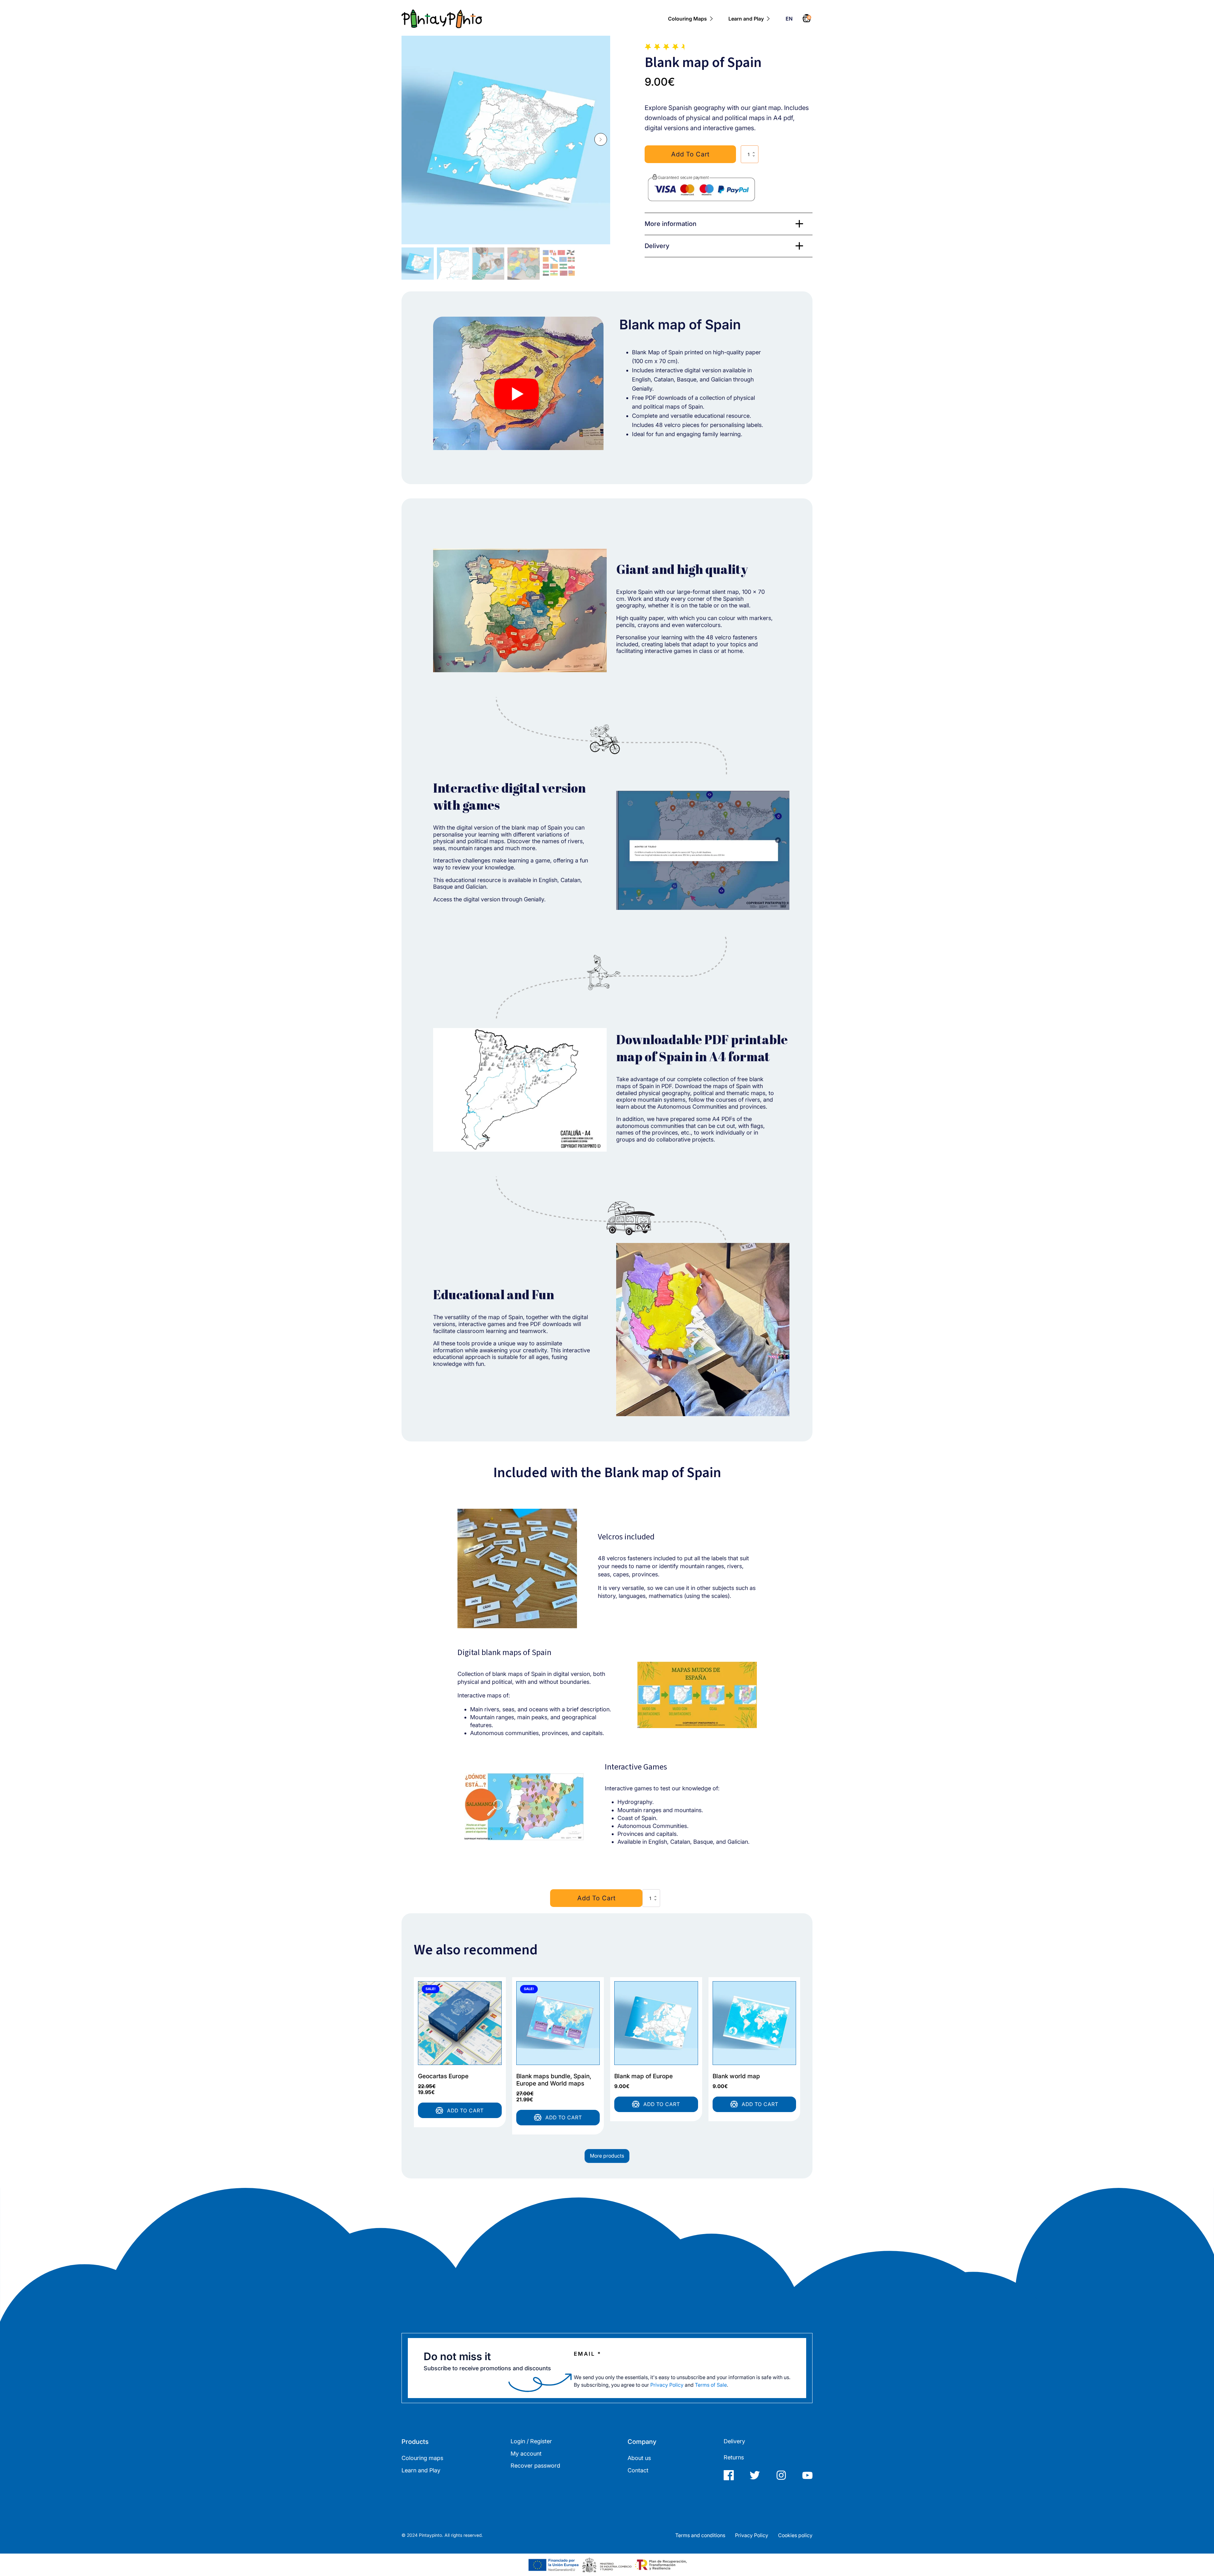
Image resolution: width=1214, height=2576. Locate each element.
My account (526, 2454)
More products (607, 2156)
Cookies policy (795, 2535)
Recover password (535, 2466)
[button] (601, 139)
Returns (734, 2457)
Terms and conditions (700, 2535)
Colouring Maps (687, 19)
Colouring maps (422, 2458)
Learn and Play (746, 19)
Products (415, 2442)
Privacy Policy (667, 2385)
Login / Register (531, 2441)
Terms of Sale (711, 2385)
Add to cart (690, 154)
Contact (638, 2470)
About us (639, 2458)
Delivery (734, 2441)
